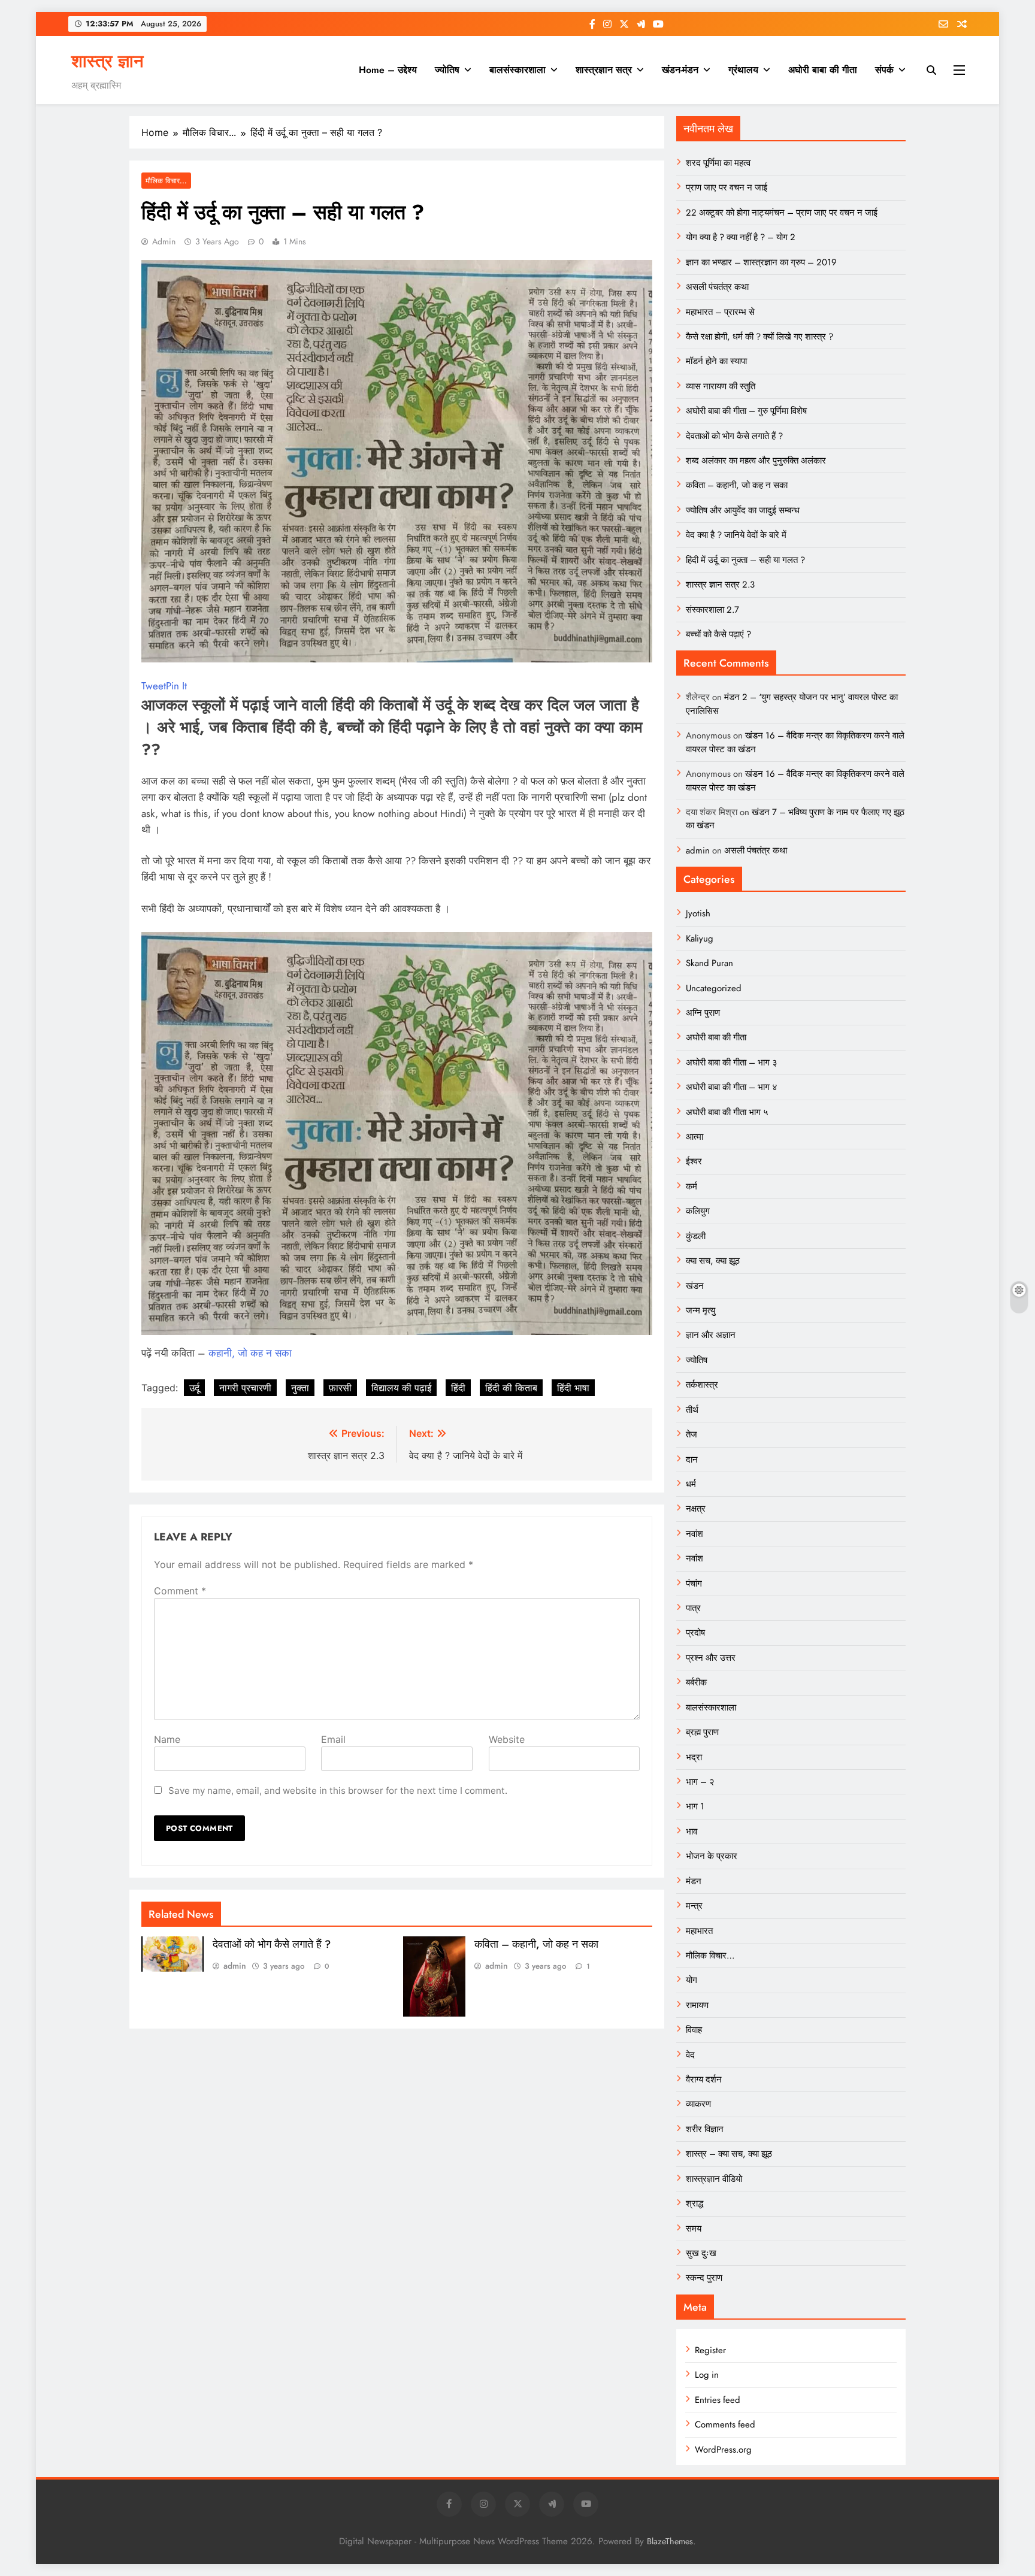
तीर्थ (692, 1410)
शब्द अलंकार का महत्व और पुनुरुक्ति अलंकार (756, 461)
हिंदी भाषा (573, 1388)
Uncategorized (714, 988)
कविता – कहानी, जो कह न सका (536, 1944)
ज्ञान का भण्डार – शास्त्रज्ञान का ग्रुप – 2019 (761, 262)
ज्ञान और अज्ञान (711, 1335)
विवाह (694, 2030)
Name (167, 1739)
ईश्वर (694, 1161)
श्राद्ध (694, 2203)
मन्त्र (694, 1906)
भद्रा (694, 1757)
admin (164, 241)
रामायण (697, 2005)
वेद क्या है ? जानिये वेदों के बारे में (736, 535)
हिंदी (458, 1388)
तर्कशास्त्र (702, 1385)
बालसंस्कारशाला (517, 70)
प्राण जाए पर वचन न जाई (727, 187)
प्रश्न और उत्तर (711, 1658)
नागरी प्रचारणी (245, 1388)
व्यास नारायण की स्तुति (721, 386)
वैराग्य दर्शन (704, 2079)
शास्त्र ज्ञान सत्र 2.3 (720, 585)
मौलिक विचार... (166, 181)
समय (694, 2229)
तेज (691, 1434)
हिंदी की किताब (511, 1388)
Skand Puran (709, 963)
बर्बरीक (696, 1682)
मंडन (694, 1881)
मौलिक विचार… (710, 1956)
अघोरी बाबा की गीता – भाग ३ (732, 1063)
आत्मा (694, 1137)
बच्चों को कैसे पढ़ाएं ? (718, 634)
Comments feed (725, 2424)
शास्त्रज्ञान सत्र (604, 70)
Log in (707, 2375)
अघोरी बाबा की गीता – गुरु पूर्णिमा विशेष (746, 411)
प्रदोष (695, 1633)
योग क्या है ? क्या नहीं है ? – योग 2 (741, 237)
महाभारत (699, 1931)
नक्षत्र (696, 1509)
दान (692, 1460)
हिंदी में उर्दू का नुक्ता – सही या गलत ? (745, 560)
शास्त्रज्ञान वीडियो (714, 2179)
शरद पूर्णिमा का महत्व (718, 163)
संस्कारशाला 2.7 (712, 610)
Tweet (154, 686)
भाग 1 (695, 1806)
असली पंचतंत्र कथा (717, 287)
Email (333, 1739)
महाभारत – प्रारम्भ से (720, 312)
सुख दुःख (701, 2253)
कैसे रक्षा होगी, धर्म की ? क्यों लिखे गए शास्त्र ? (759, 337)
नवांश (694, 1534)
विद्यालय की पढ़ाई (401, 1388)
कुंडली (696, 1236)
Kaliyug (700, 939)
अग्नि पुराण (703, 1013)
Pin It (176, 686)
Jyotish (698, 913)
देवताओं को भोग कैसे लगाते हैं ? (272, 1944)
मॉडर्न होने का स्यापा (716, 361)
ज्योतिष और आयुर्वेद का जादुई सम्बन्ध (743, 510)
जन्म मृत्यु (700, 1310)
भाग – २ (700, 1782)
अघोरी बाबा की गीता (823, 70)
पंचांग (694, 1584)
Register (710, 2350)
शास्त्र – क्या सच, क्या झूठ (729, 2154)
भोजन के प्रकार (712, 1856)
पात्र (693, 1608)
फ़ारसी (340, 1388)
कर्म (691, 1186)
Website (507, 1739)
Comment (180, 1591)
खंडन (695, 1286)
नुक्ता (300, 1388)
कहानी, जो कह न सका (250, 1353)
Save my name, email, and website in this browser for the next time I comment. (338, 1791)
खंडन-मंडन (680, 70)
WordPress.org (723, 2450)
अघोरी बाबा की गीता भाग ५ (727, 1112)
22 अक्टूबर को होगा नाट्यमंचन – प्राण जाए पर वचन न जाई (782, 213)
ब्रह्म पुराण (702, 1732)
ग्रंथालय (743, 70)
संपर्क (884, 70)
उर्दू (194, 1388)
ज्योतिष (447, 70)
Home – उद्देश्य (388, 70)
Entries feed (718, 2400)
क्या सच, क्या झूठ (713, 1261)
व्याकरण (698, 2104)
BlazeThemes (670, 2541)
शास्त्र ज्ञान (107, 61)
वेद (690, 2055)
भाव (691, 1832)
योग (691, 1980)
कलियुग (698, 1211)
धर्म (691, 1484)
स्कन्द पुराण (704, 2278)
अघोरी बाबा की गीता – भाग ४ (732, 1087)
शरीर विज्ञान (705, 2129)
